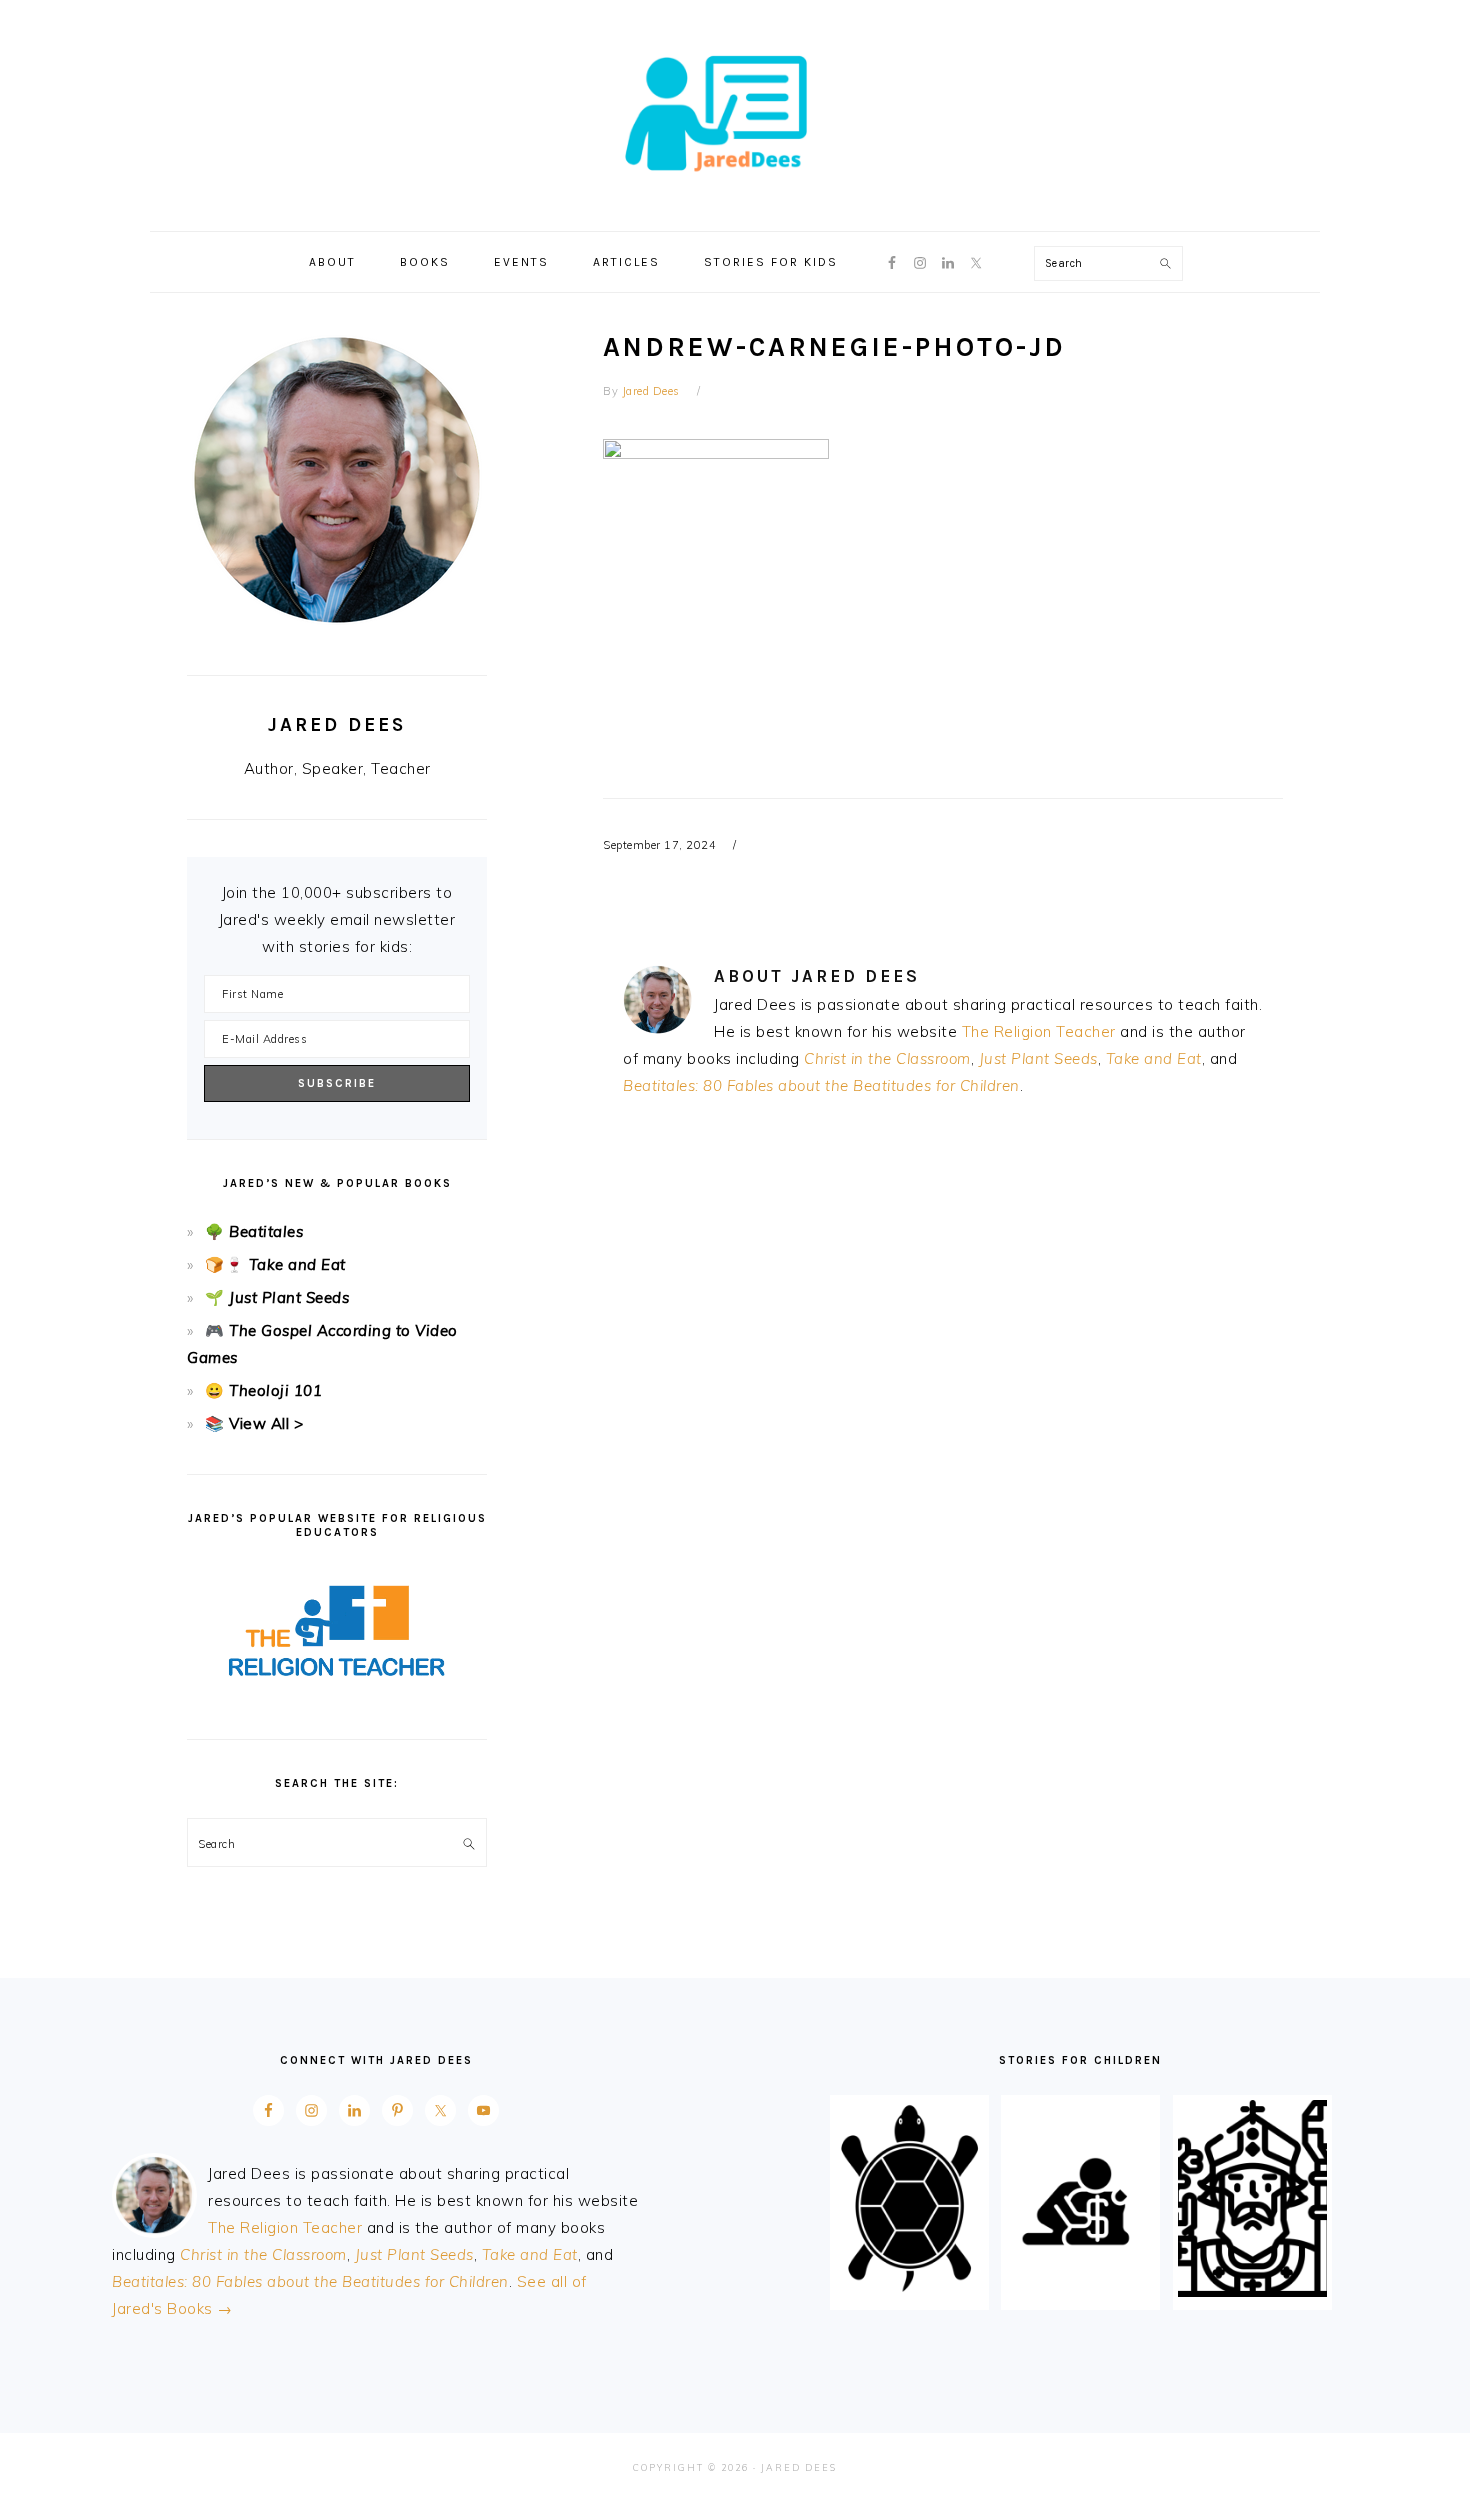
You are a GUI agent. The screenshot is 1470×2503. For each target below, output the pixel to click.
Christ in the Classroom (887, 1058)
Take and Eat (1154, 1058)
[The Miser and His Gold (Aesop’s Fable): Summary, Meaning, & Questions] (1080, 2291)
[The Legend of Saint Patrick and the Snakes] (1252, 2291)
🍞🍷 (224, 1264)
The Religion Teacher (1039, 1031)
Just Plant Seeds (1038, 1058)
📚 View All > (254, 1423)
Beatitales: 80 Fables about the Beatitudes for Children (821, 1085)
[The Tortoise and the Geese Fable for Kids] (909, 2291)
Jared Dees (735, 109)
